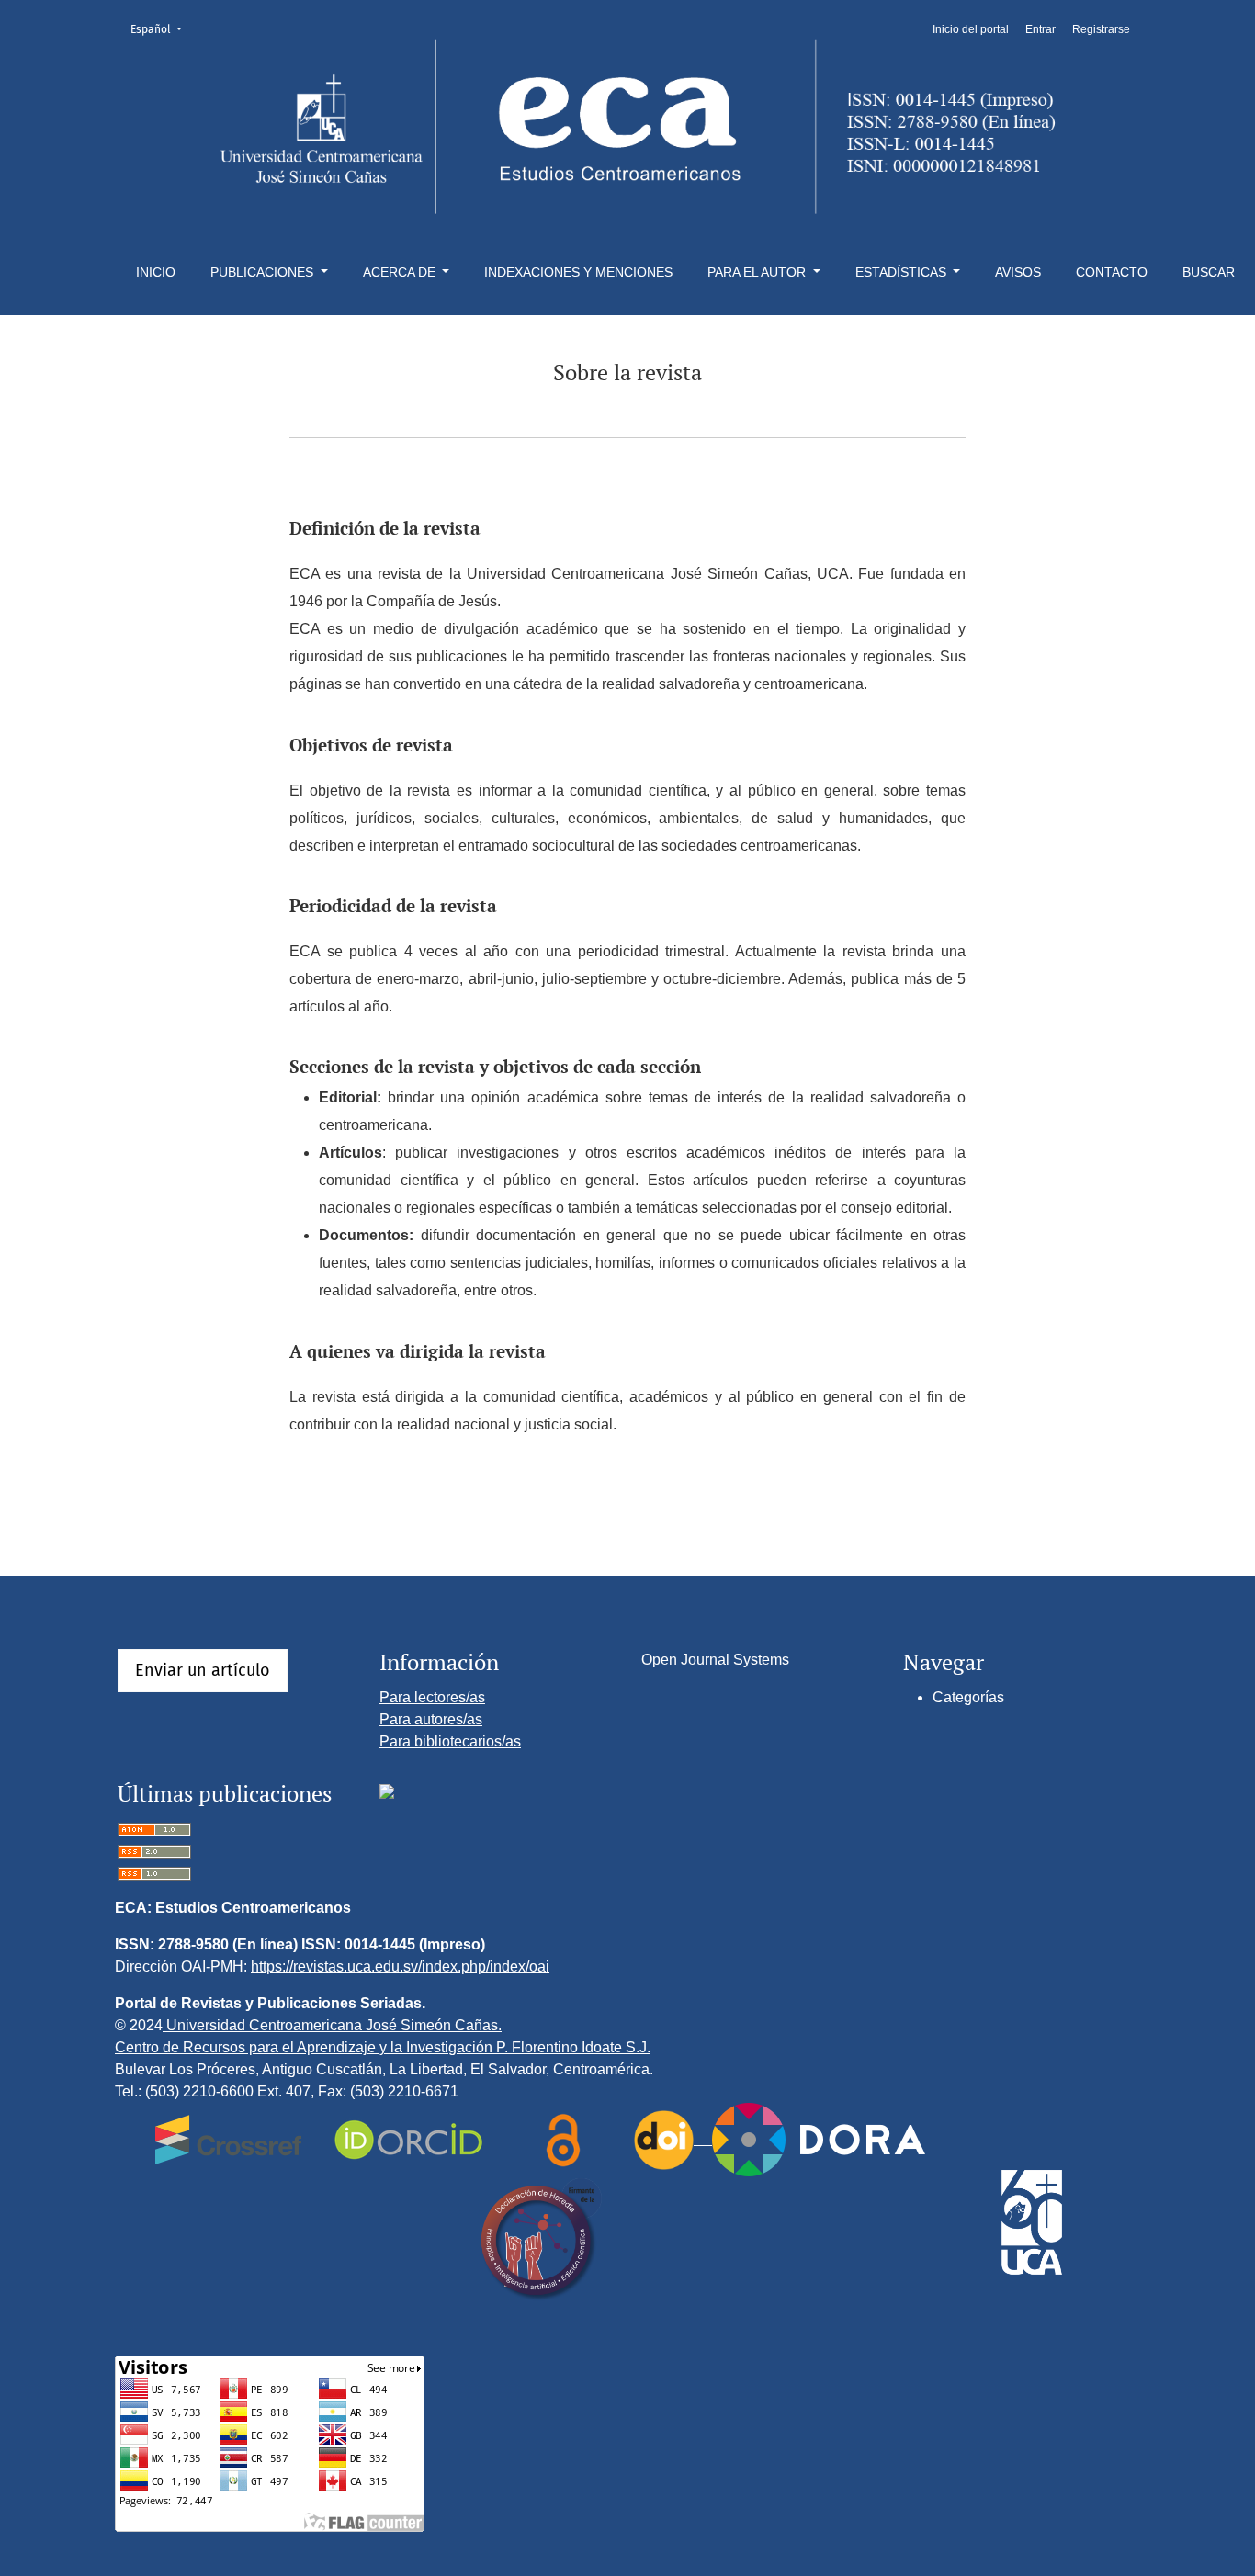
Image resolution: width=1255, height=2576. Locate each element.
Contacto (1112, 272)
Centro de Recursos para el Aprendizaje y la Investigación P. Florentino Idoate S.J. (383, 2047)
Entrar (1040, 29)
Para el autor (758, 272)
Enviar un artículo (203, 1670)
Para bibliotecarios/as (450, 1741)
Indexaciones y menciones (578, 272)
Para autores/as (431, 1719)
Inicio (156, 272)
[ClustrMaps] (387, 1791)
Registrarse (1101, 29)
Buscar (1209, 272)
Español (162, 29)
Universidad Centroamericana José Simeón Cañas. (332, 2025)
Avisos (1018, 272)
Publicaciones (264, 272)
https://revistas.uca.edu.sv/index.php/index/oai (400, 1966)
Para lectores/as (432, 1697)
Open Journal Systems (715, 1660)
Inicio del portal (971, 29)
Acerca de (401, 272)
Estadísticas (903, 272)
